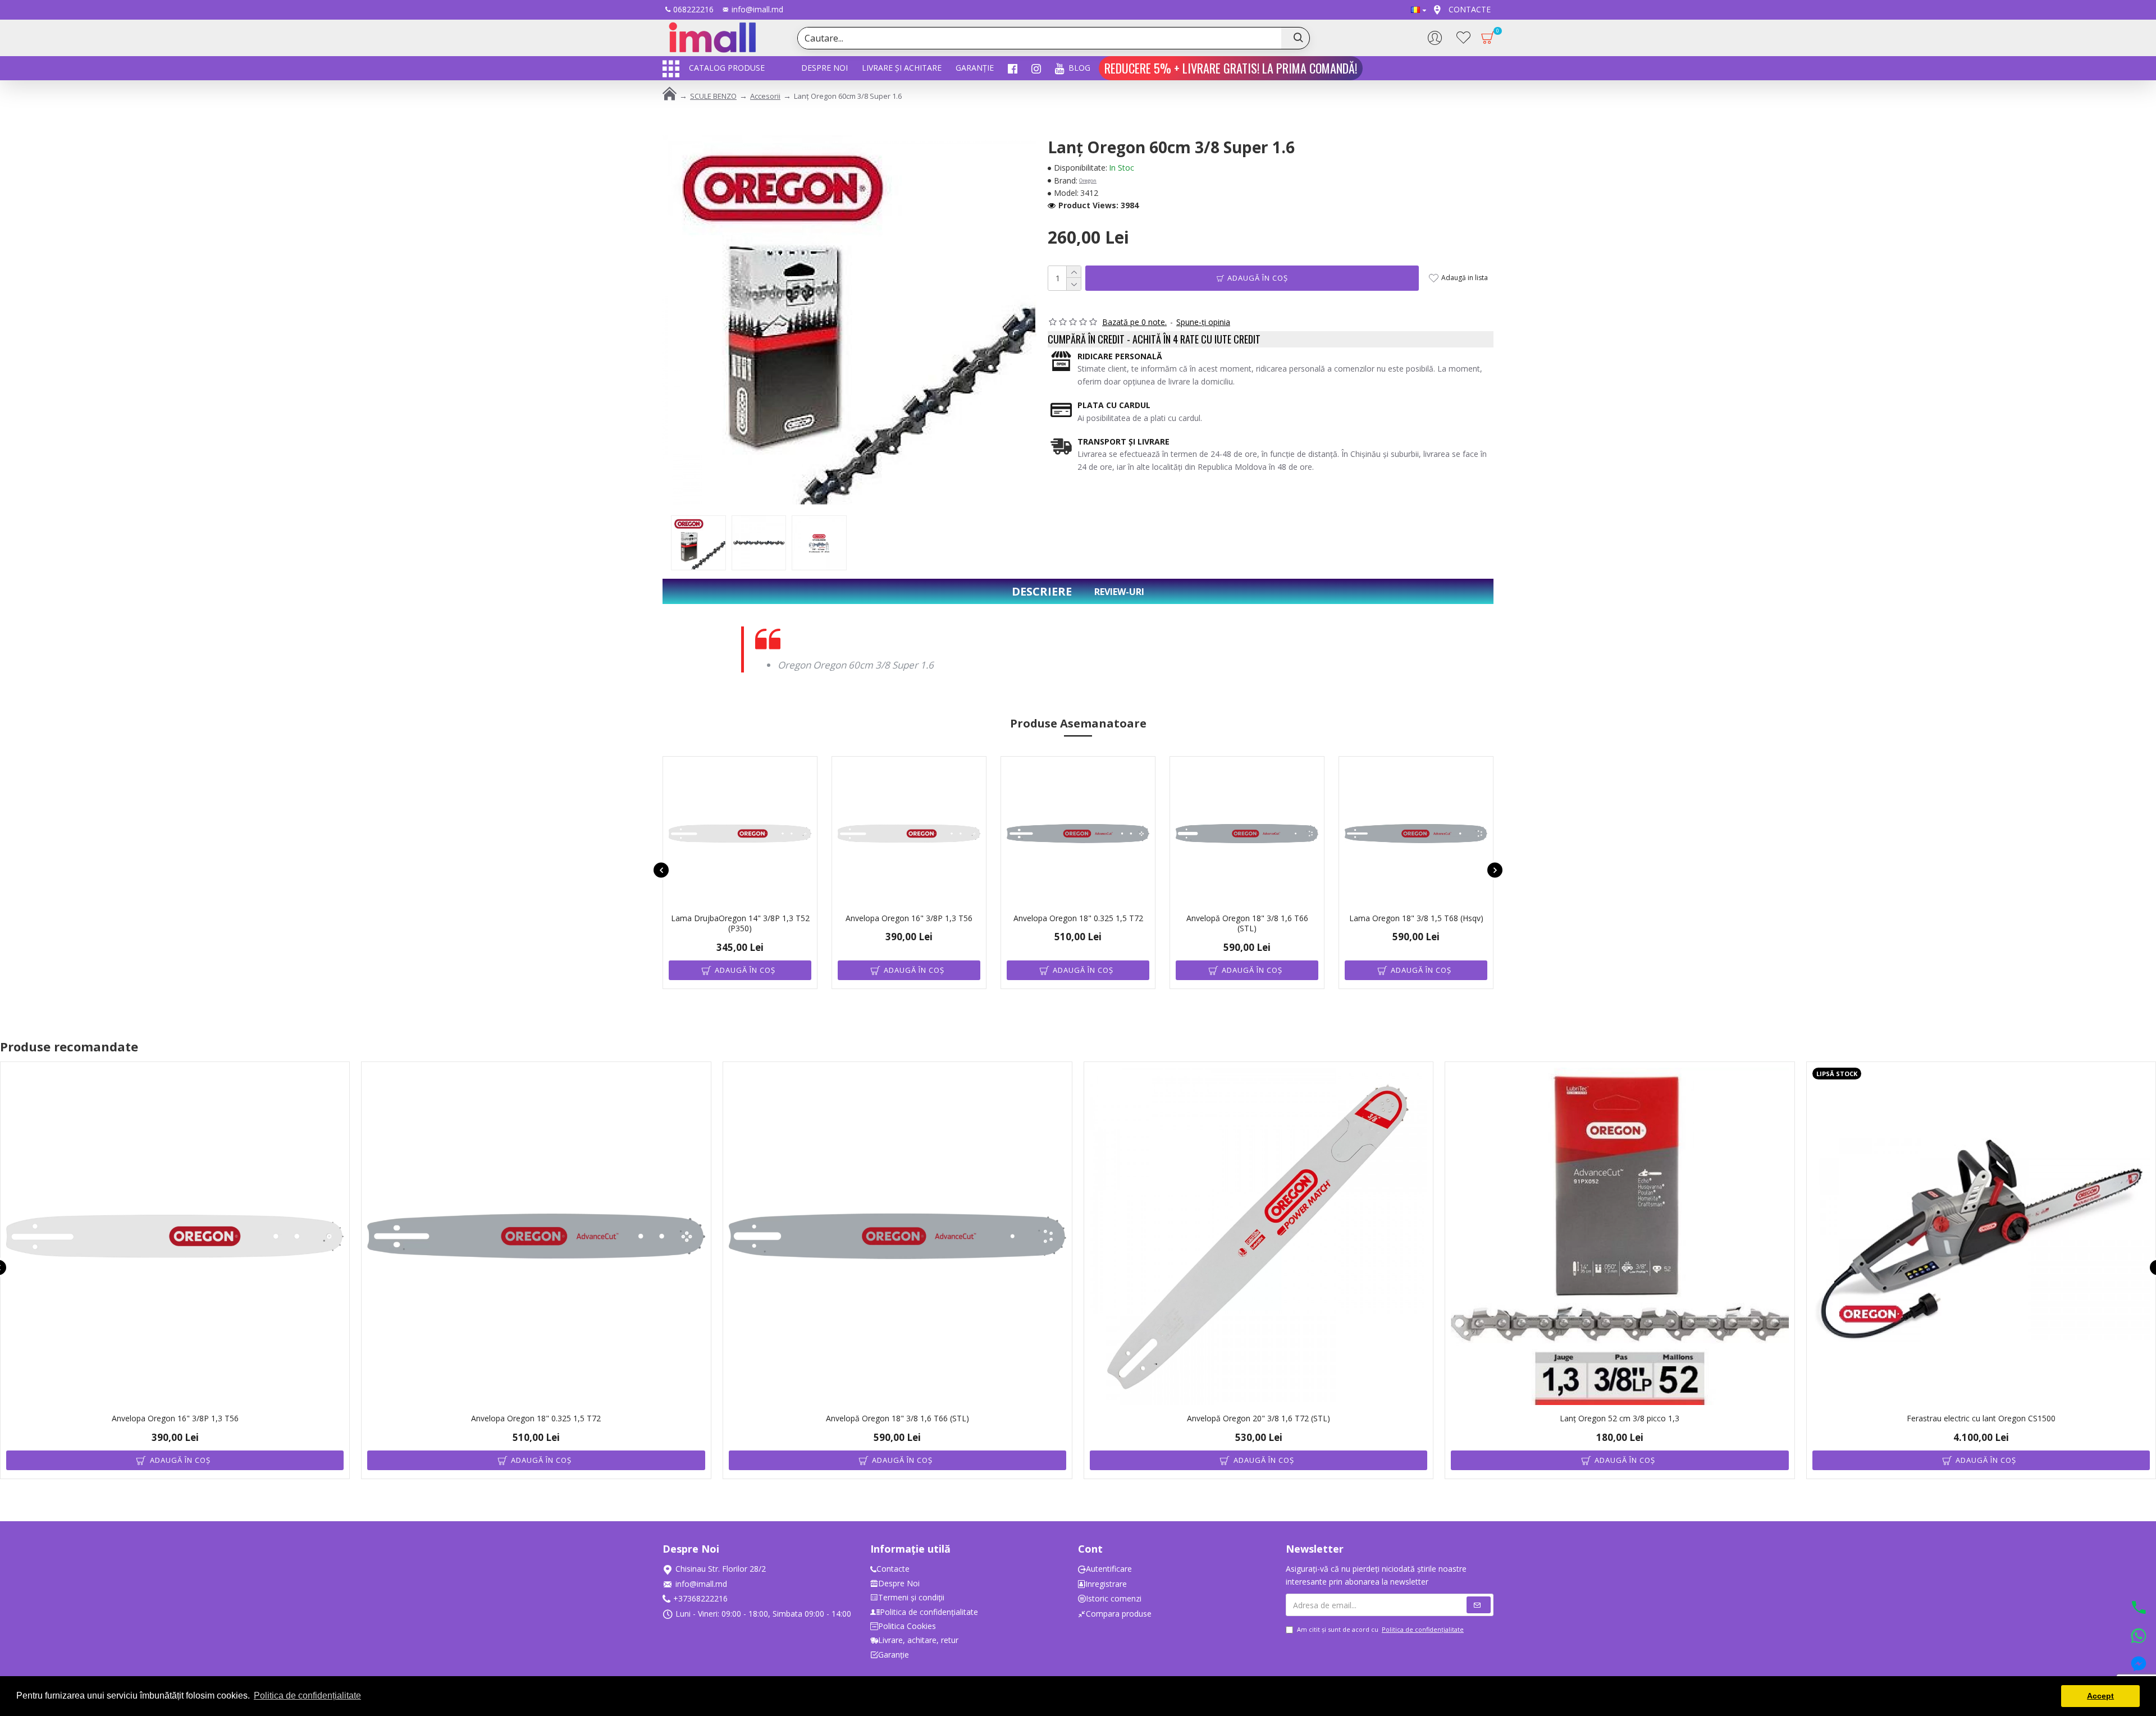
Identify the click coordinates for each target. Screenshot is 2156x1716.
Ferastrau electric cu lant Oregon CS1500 (1981, 1418)
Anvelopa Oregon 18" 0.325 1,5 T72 (1078, 918)
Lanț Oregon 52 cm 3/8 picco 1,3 (1620, 1418)
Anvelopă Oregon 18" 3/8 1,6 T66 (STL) (1247, 923)
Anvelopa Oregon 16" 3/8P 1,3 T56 (909, 918)
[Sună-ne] (2139, 1609)
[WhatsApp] (2139, 1637)
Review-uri (1119, 592)
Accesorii (765, 96)
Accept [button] (2100, 1696)
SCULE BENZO (713, 96)
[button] (661, 870)
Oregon (1088, 180)
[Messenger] (2139, 1665)
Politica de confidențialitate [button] (307, 1696)
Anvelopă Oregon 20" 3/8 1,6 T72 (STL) (1259, 1418)
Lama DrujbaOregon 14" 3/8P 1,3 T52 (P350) (740, 923)
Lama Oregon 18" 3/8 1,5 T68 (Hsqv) (1416, 918)
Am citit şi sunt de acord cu (1380, 1629)
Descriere (1042, 591)
